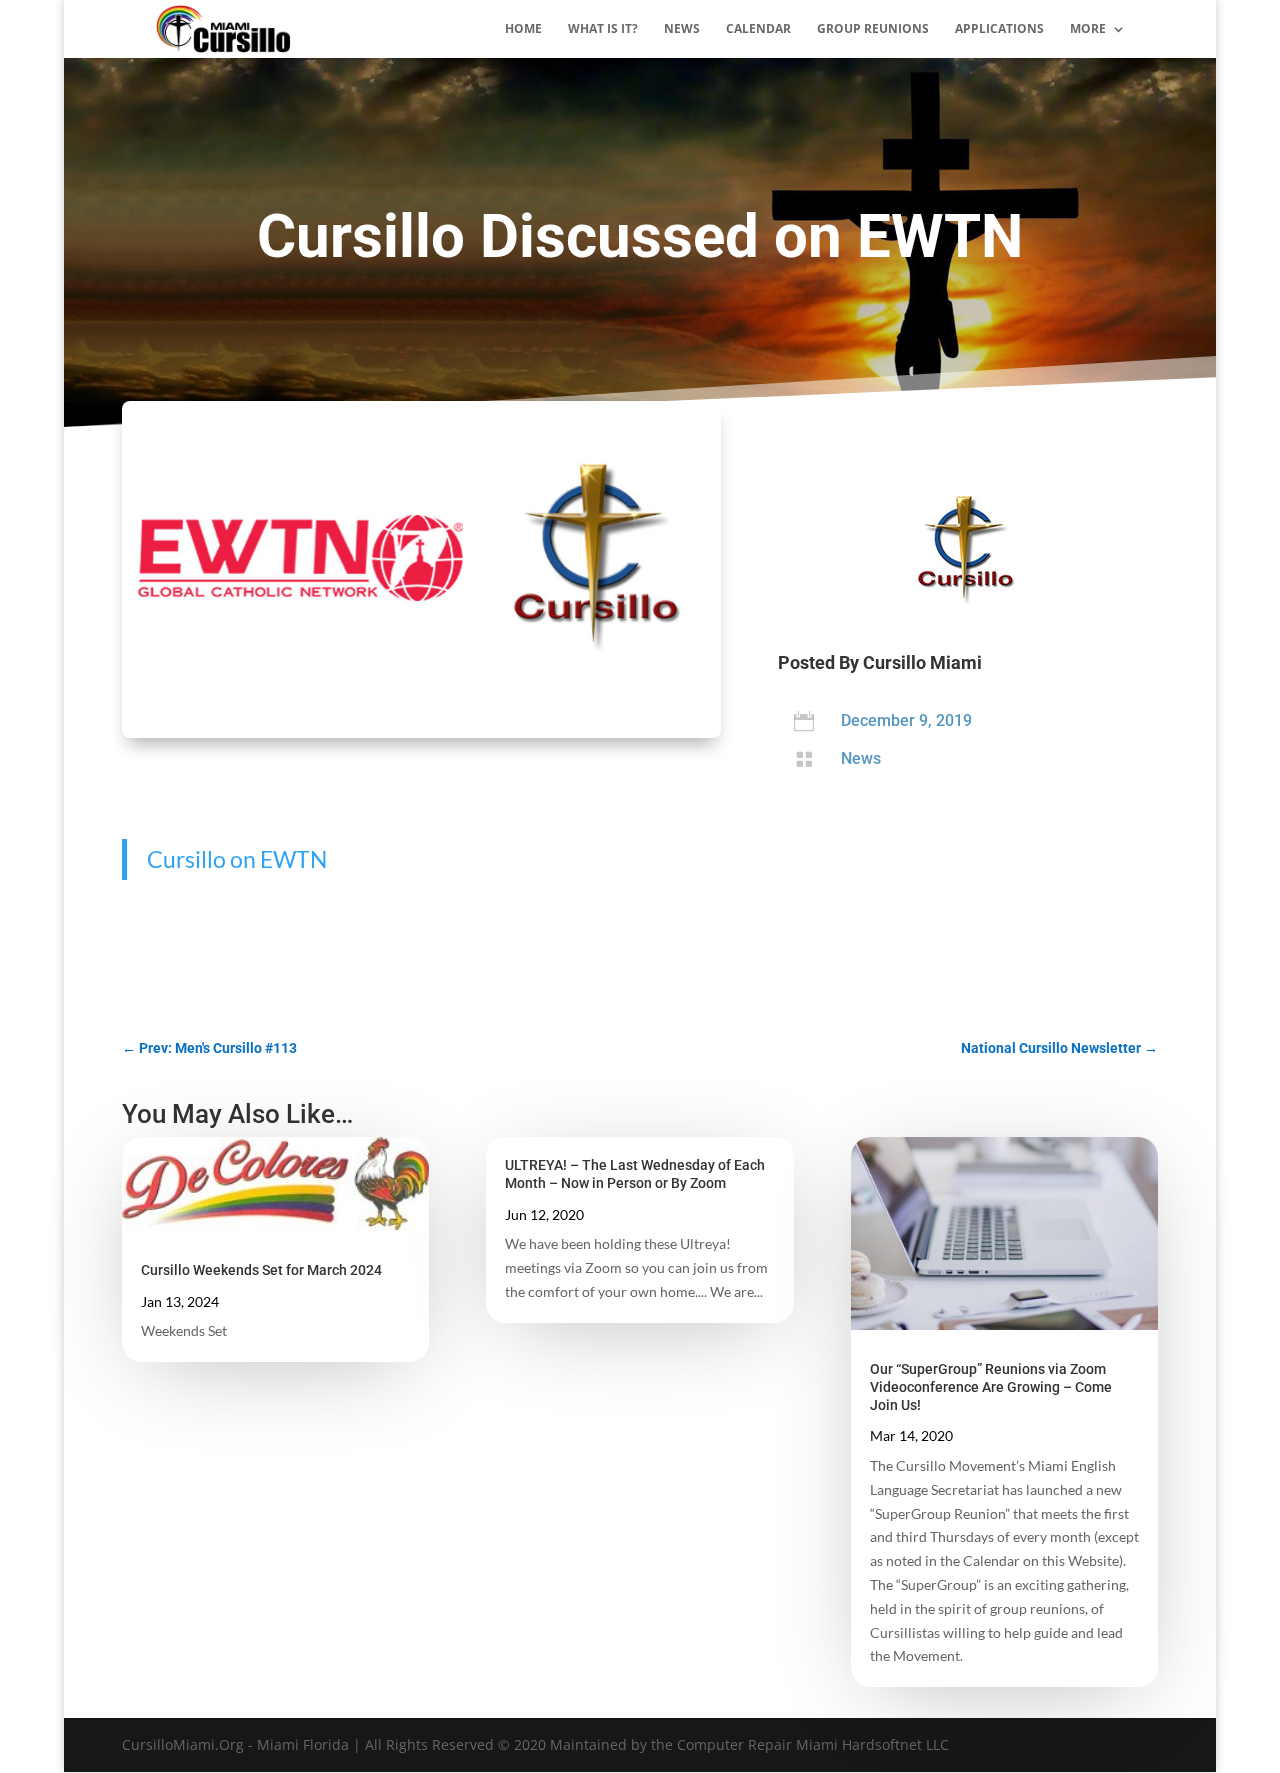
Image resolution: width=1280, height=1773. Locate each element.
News (682, 29)
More (1088, 29)
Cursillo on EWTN (237, 859)
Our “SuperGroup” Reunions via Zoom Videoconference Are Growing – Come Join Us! (991, 1387)
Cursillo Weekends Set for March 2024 (261, 1270)
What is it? (603, 29)
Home (523, 29)
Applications (999, 29)
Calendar (758, 29)
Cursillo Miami (922, 662)
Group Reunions (873, 29)
